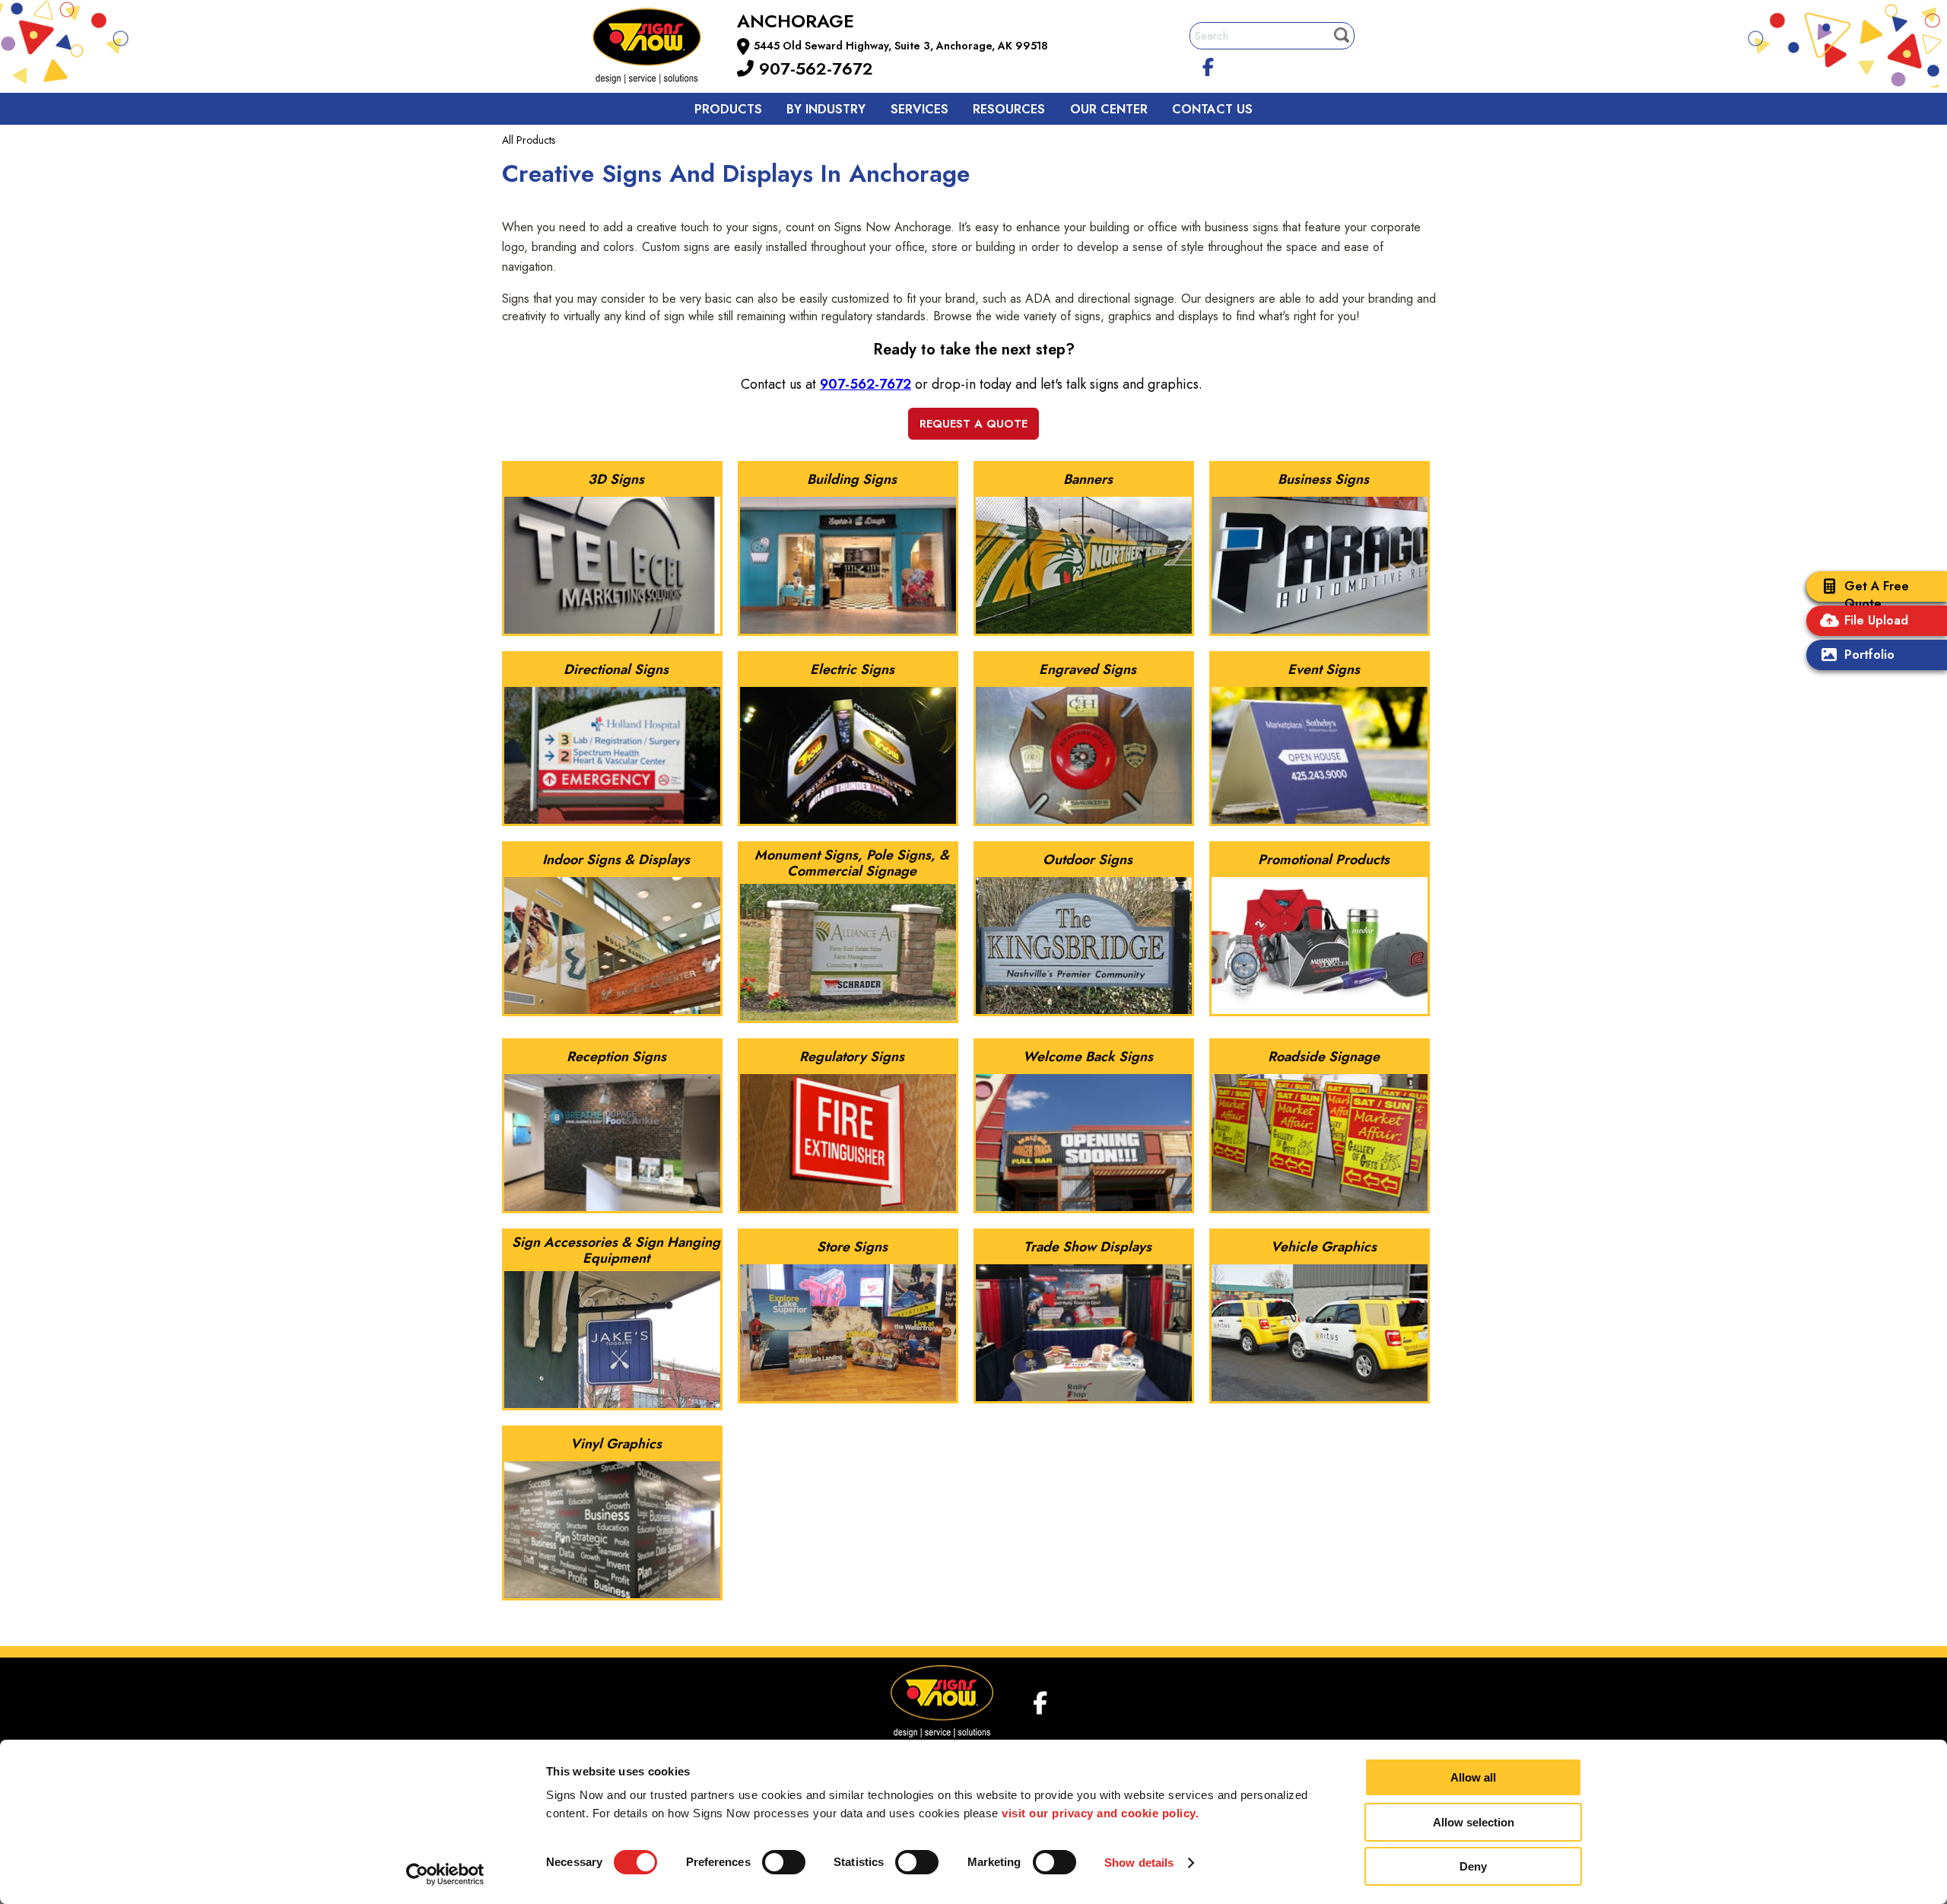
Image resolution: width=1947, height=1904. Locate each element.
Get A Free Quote (1877, 595)
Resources (1009, 109)
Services (920, 109)
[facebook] (1209, 65)
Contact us (1212, 109)
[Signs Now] (657, 48)
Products (728, 109)
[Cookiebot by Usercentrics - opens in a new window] (445, 1874)
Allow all (1473, 1777)
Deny (1473, 1866)
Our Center (1109, 109)
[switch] (784, 1862)
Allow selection (1474, 1822)
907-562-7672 (813, 68)
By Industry (826, 109)
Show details (1139, 1863)
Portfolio (1869, 655)
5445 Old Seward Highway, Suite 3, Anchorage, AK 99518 (901, 46)
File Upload (1876, 620)
